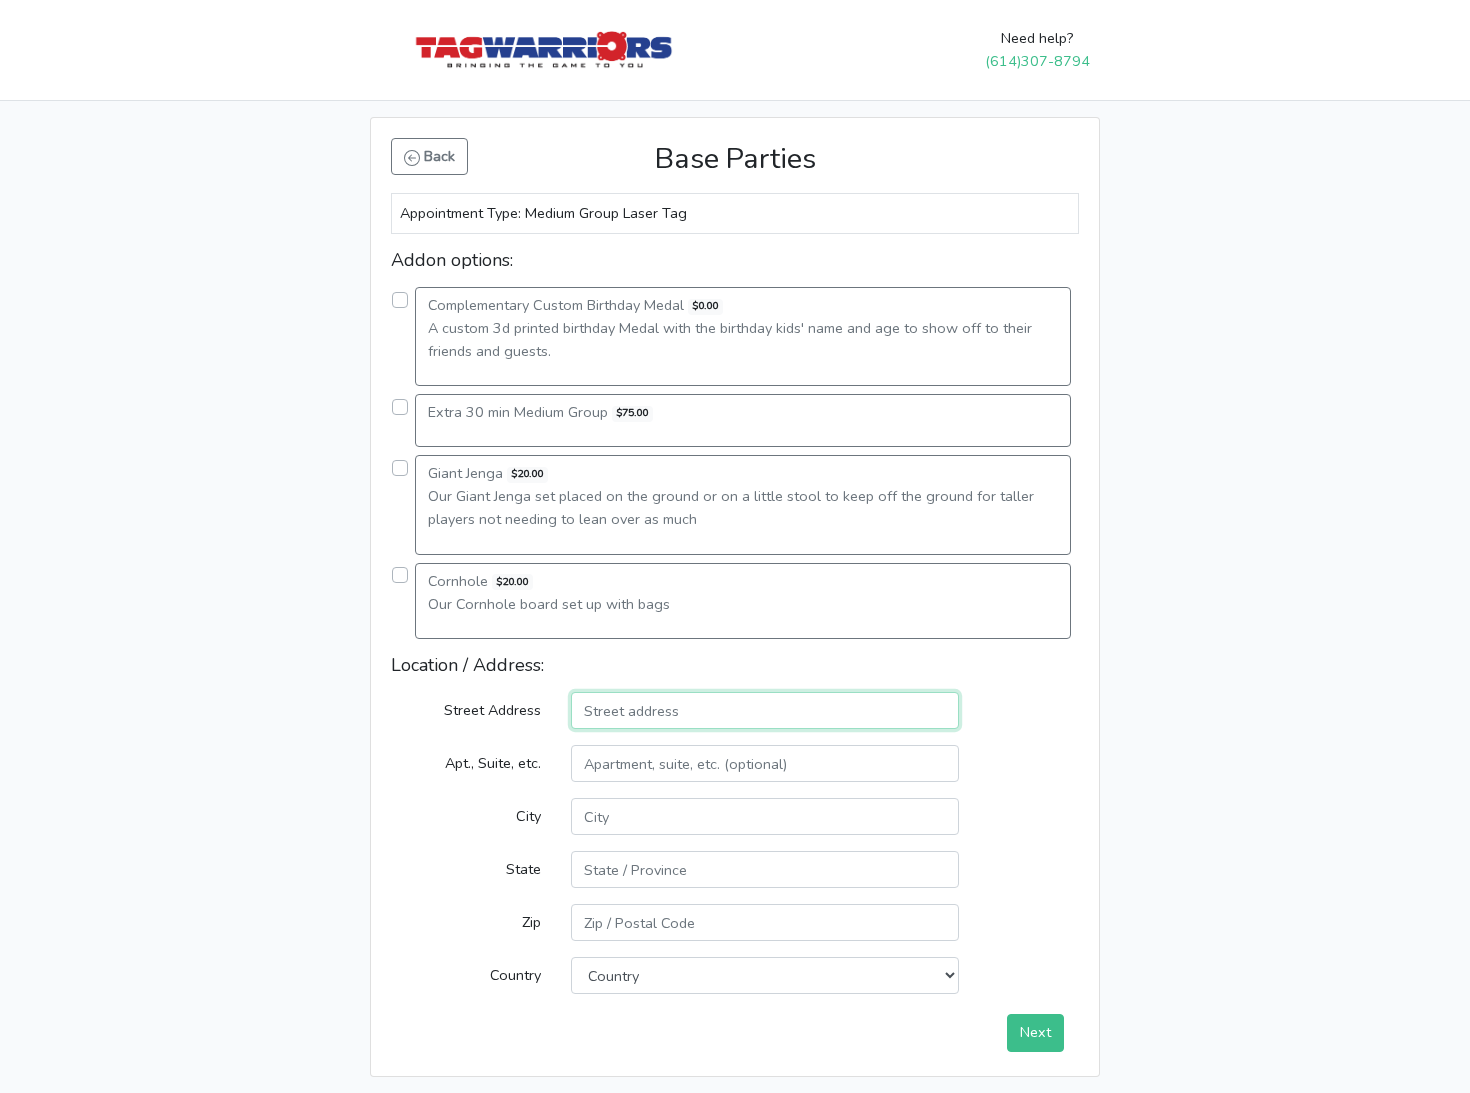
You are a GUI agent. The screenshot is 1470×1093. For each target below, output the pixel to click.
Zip (531, 922)
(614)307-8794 (1037, 61)
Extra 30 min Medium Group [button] (538, 412)
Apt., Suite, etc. (493, 763)
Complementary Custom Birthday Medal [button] (730, 328)
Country (515, 975)
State (523, 869)
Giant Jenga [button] (731, 496)
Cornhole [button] (549, 592)
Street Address (492, 710)
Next (1035, 1032)
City (528, 816)
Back (437, 156)
